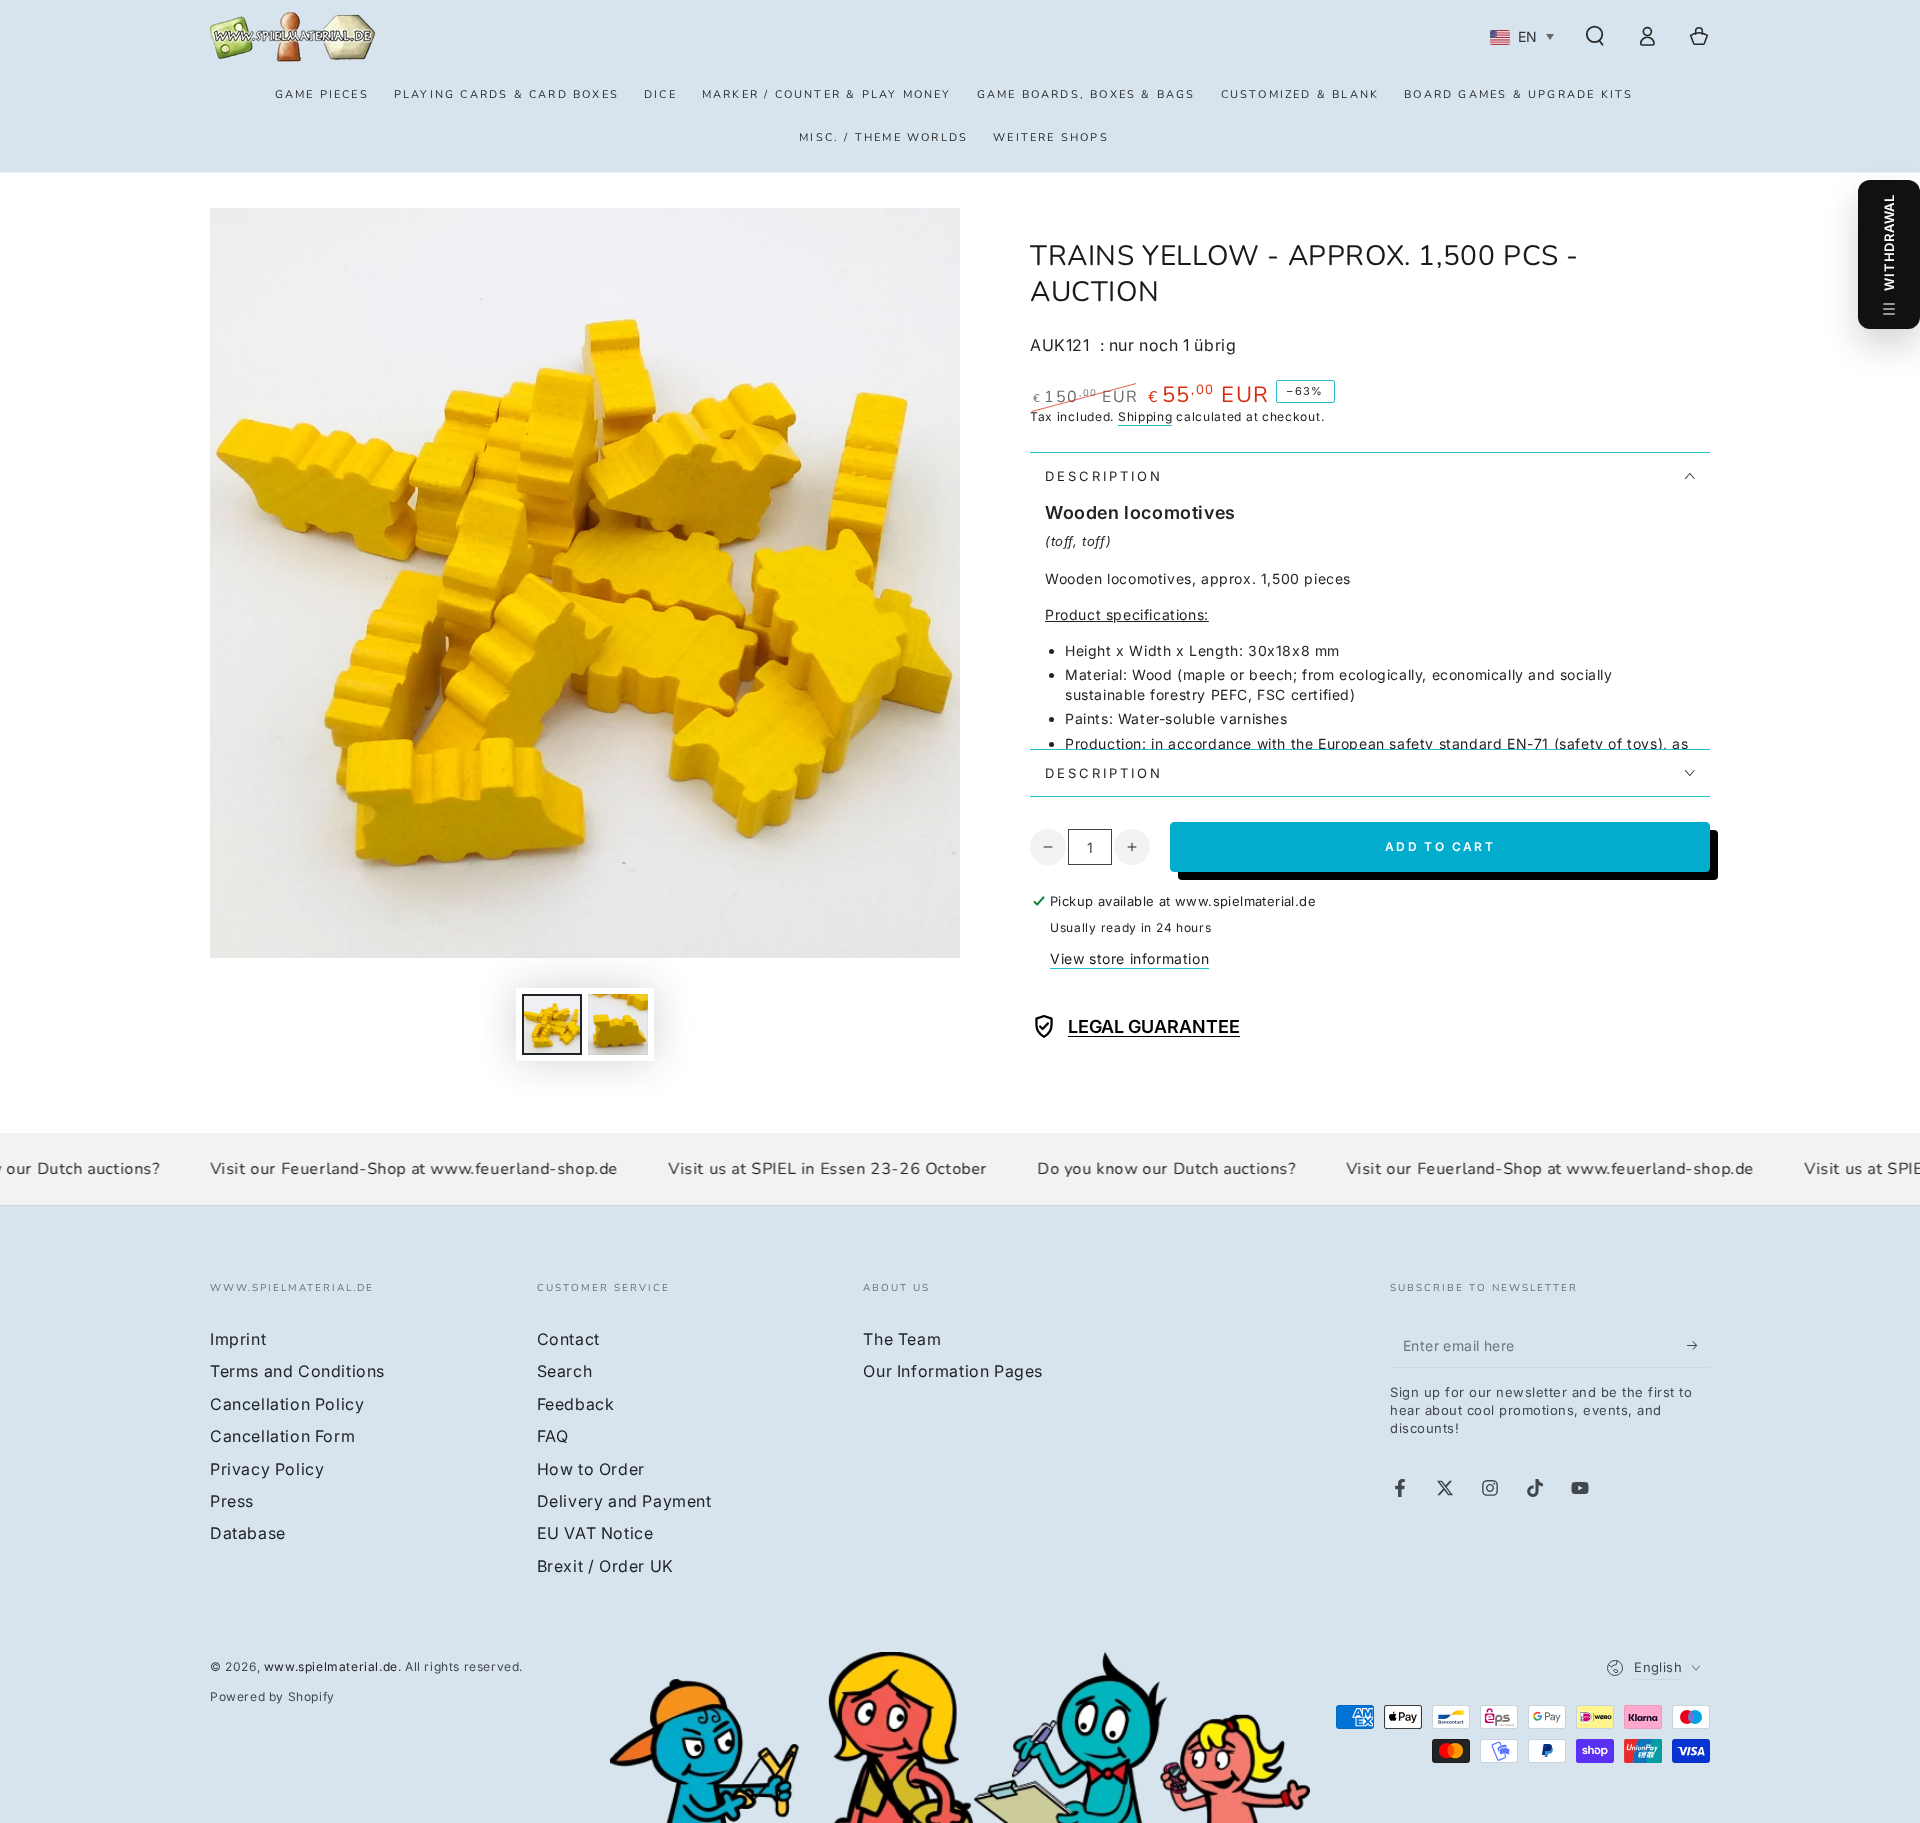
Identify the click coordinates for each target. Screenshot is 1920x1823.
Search (565, 1371)
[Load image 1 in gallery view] (552, 1024)
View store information (1129, 958)
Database (248, 1533)
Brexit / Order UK (605, 1566)
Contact (568, 1339)
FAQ (553, 1436)
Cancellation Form (282, 1436)
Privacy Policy (267, 1469)
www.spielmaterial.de (331, 1666)
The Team (902, 1339)
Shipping (1145, 416)
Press (232, 1501)
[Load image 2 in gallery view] (618, 1024)
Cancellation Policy (287, 1404)
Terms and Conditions (297, 1371)
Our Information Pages (953, 1371)
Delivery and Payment (624, 1501)
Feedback (576, 1404)
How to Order (591, 1469)
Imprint (238, 1339)
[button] (1595, 36)
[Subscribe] (1698, 1345)
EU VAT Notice (595, 1533)
